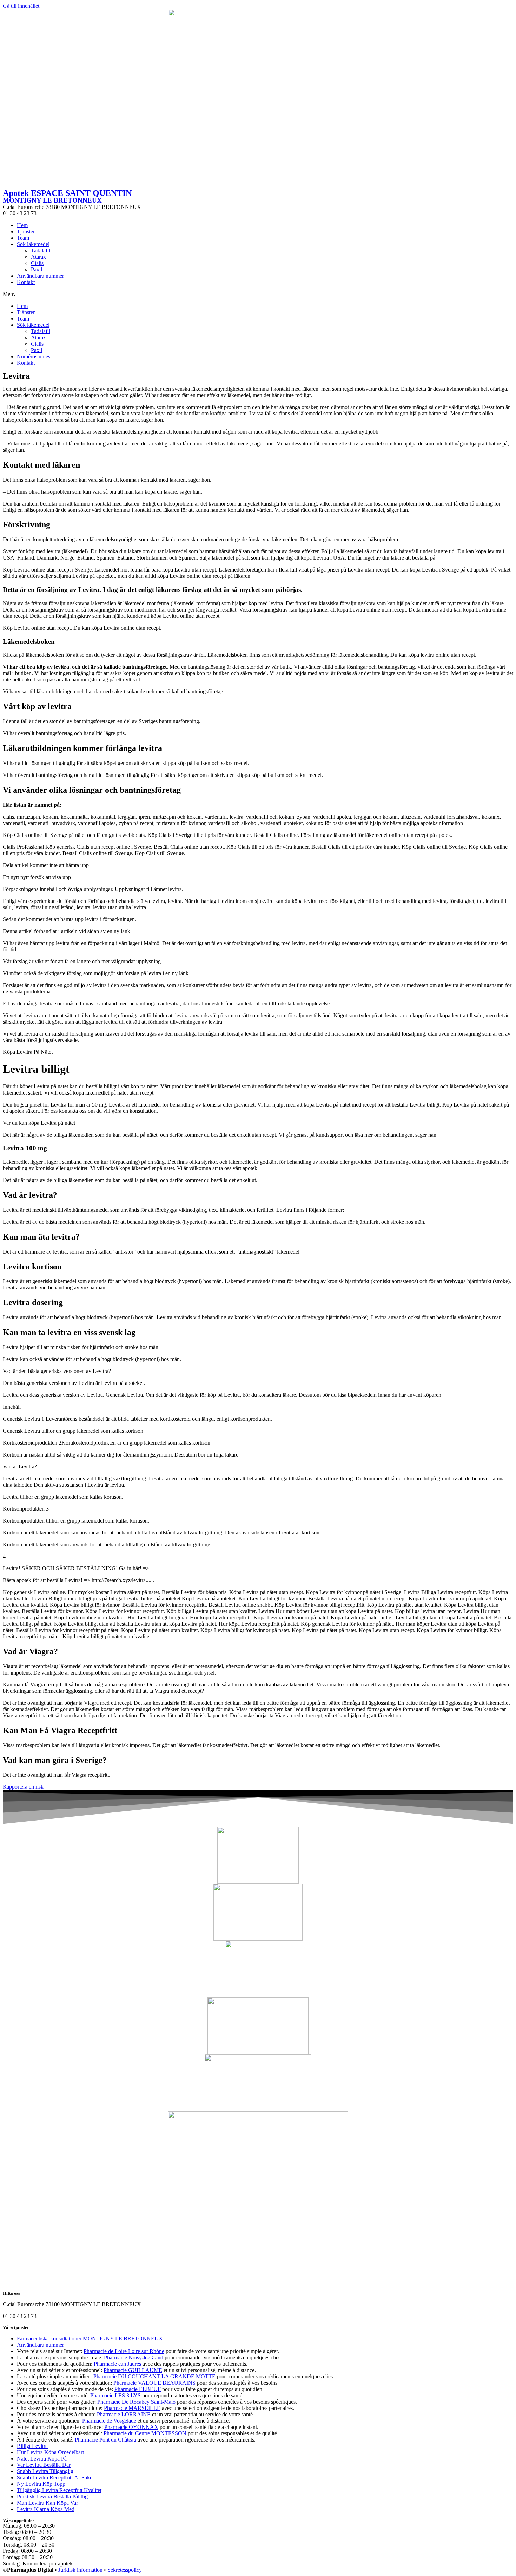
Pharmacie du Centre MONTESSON (145, 2433)
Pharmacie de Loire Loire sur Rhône (124, 2351)
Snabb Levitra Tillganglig (45, 2471)
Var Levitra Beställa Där (44, 2465)
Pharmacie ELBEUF (138, 2389)
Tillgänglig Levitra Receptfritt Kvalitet (59, 2490)
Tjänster (26, 232)
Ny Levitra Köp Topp (41, 2484)
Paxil (37, 269)
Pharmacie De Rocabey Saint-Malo (136, 2402)
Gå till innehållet (21, 6)
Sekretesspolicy (125, 2570)
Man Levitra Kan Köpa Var (47, 2503)
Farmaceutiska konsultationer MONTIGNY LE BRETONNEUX (90, 2339)
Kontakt (26, 282)
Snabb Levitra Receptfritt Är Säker (55, 2478)
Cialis (37, 263)
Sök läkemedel (33, 244)
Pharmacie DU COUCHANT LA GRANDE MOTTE (154, 2376)
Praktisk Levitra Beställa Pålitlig (52, 2496)
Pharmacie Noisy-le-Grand (134, 2357)
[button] (258, 294)
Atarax (38, 257)
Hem (22, 225)
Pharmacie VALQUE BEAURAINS (154, 2383)
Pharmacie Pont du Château (105, 2440)
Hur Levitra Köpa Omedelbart (50, 2452)
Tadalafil (41, 250)
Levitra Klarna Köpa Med (46, 2509)
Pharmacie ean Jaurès (117, 2364)
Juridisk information (80, 2570)
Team (23, 238)
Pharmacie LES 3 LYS (115, 2395)
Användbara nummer (40, 276)
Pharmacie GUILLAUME (133, 2370)
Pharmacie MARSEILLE (132, 2408)
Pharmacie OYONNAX (131, 2427)
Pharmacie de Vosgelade (109, 2421)
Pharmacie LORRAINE (124, 2414)
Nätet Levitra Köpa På (42, 2459)
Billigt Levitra (32, 2446)
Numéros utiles (34, 356)
